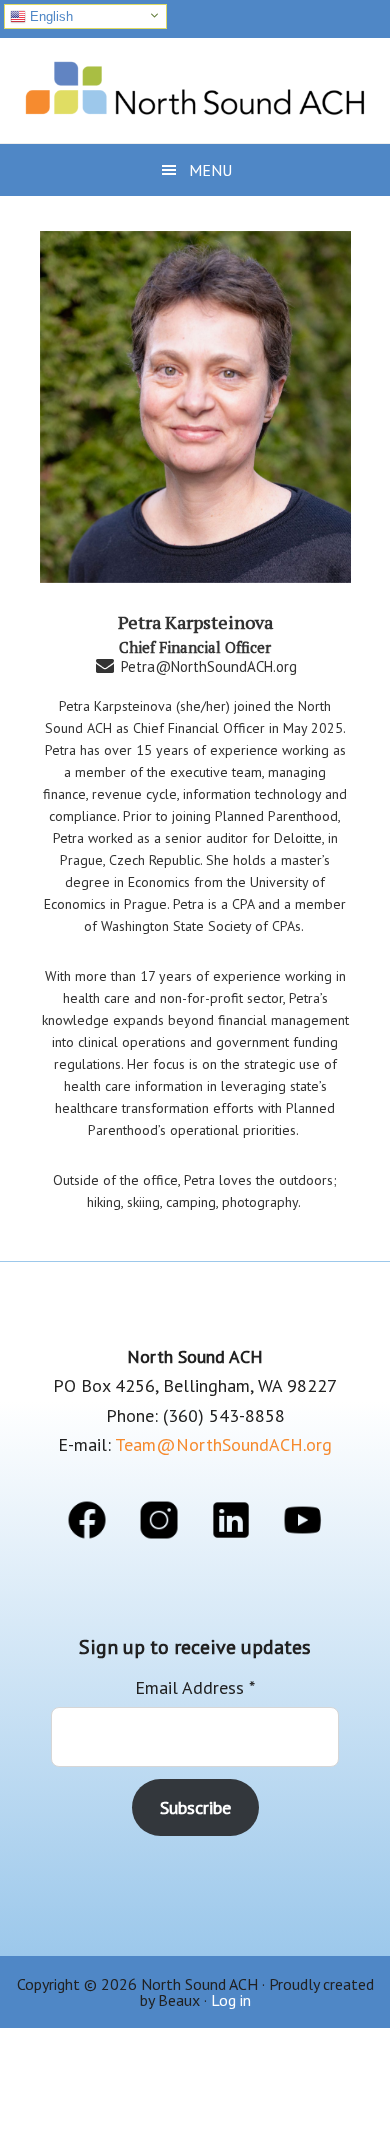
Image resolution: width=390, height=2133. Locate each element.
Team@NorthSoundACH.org (223, 1444)
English (49, 16)
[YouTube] (303, 1525)
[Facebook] (87, 1525)
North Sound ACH (195, 83)
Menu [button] (210, 170)
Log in (231, 2000)
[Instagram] (159, 1525)
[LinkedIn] (231, 1525)
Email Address (195, 1687)
